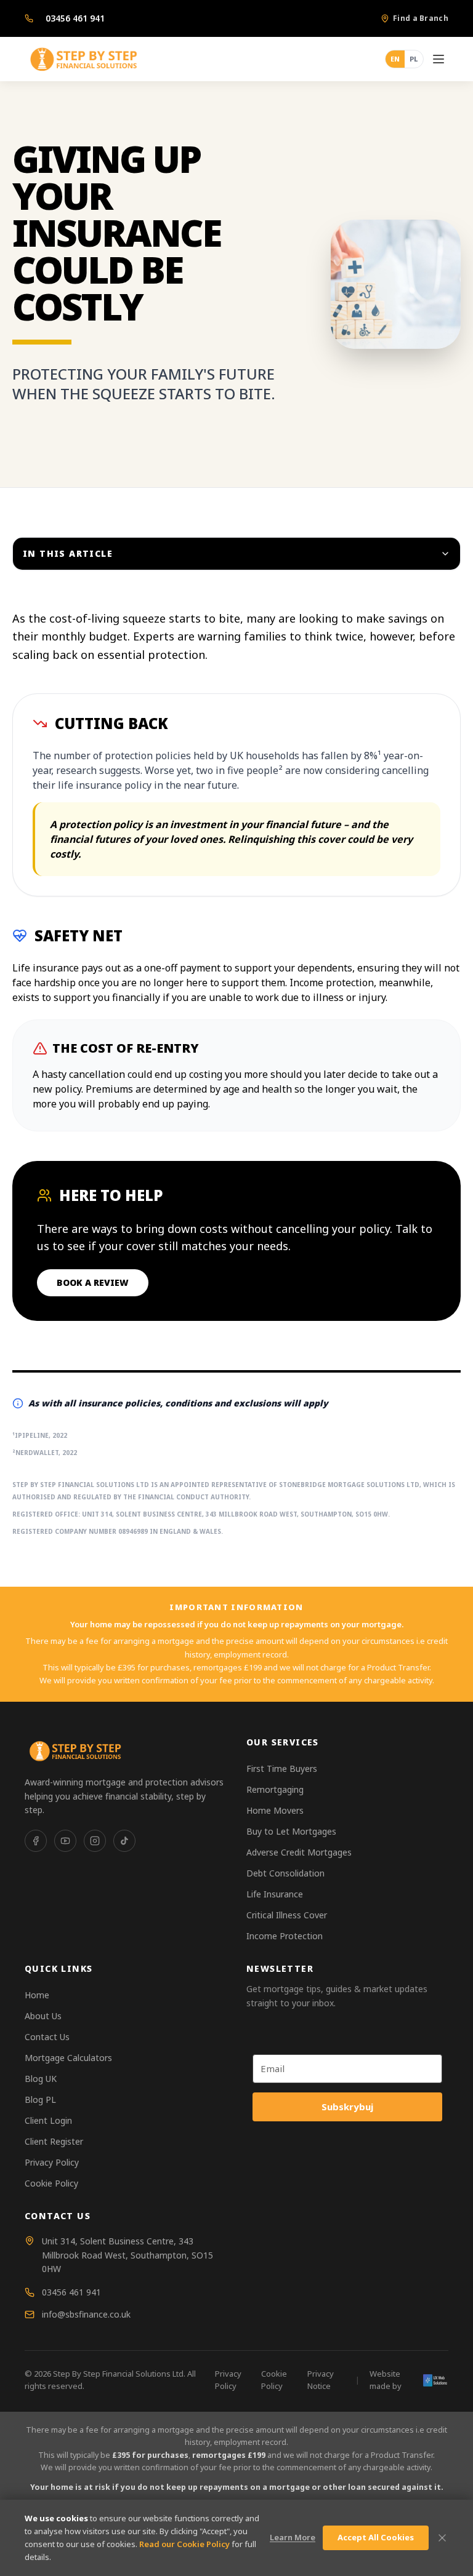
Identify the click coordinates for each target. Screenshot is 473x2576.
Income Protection (285, 1936)
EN (395, 59)
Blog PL (40, 2099)
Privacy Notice (321, 2380)
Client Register (54, 2141)
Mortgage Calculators (68, 2058)
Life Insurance (275, 1894)
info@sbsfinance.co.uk (86, 2314)
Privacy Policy (52, 2162)
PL (414, 59)
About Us (43, 2016)
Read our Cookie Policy (184, 2544)
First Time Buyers (282, 1769)
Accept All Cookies (376, 2537)
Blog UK (41, 2079)
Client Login (48, 2120)
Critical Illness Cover (287, 1915)
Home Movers (275, 1810)
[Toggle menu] (439, 59)
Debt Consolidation (285, 1873)
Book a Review (93, 1282)
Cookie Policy (51, 2183)
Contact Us (47, 2037)
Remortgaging (275, 1789)
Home (37, 1995)
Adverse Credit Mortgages (299, 1852)
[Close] (442, 2538)
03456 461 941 (75, 18)
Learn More (293, 2537)
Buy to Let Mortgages (291, 1831)
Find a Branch (421, 18)
